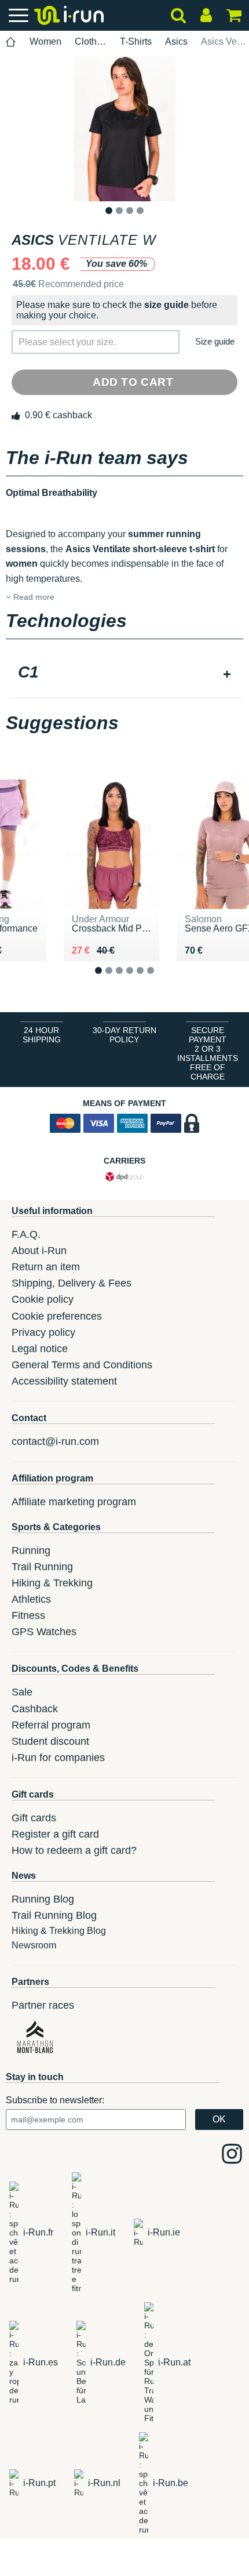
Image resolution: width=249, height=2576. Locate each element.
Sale (22, 1692)
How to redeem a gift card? (74, 1850)
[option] (124, 129)
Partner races (43, 2005)
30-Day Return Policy (124, 1035)
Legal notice (40, 1349)
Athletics (31, 1599)
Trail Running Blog (54, 1915)
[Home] (11, 42)
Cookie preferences (57, 1316)
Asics (176, 41)
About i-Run (39, 1251)
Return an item (46, 1267)
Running (31, 1550)
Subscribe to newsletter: (55, 2100)
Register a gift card (55, 1834)
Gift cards (34, 1818)
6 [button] (160, 980)
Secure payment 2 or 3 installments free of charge (208, 1053)
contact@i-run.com (55, 1441)
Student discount (50, 1741)
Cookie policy (43, 1299)
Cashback (35, 1709)
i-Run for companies (58, 1758)
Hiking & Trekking (52, 1583)
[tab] (124, 673)
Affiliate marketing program (74, 1502)
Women (45, 41)
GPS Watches (44, 1632)
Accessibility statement (64, 1381)
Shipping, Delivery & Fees (72, 1283)
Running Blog (43, 1899)
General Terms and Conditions (82, 1365)
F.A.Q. (26, 1234)
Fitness (28, 1615)
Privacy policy (43, 1332)
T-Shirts (136, 41)
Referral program (51, 1725)
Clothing (91, 41)
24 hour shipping (42, 1035)
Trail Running (42, 1567)
